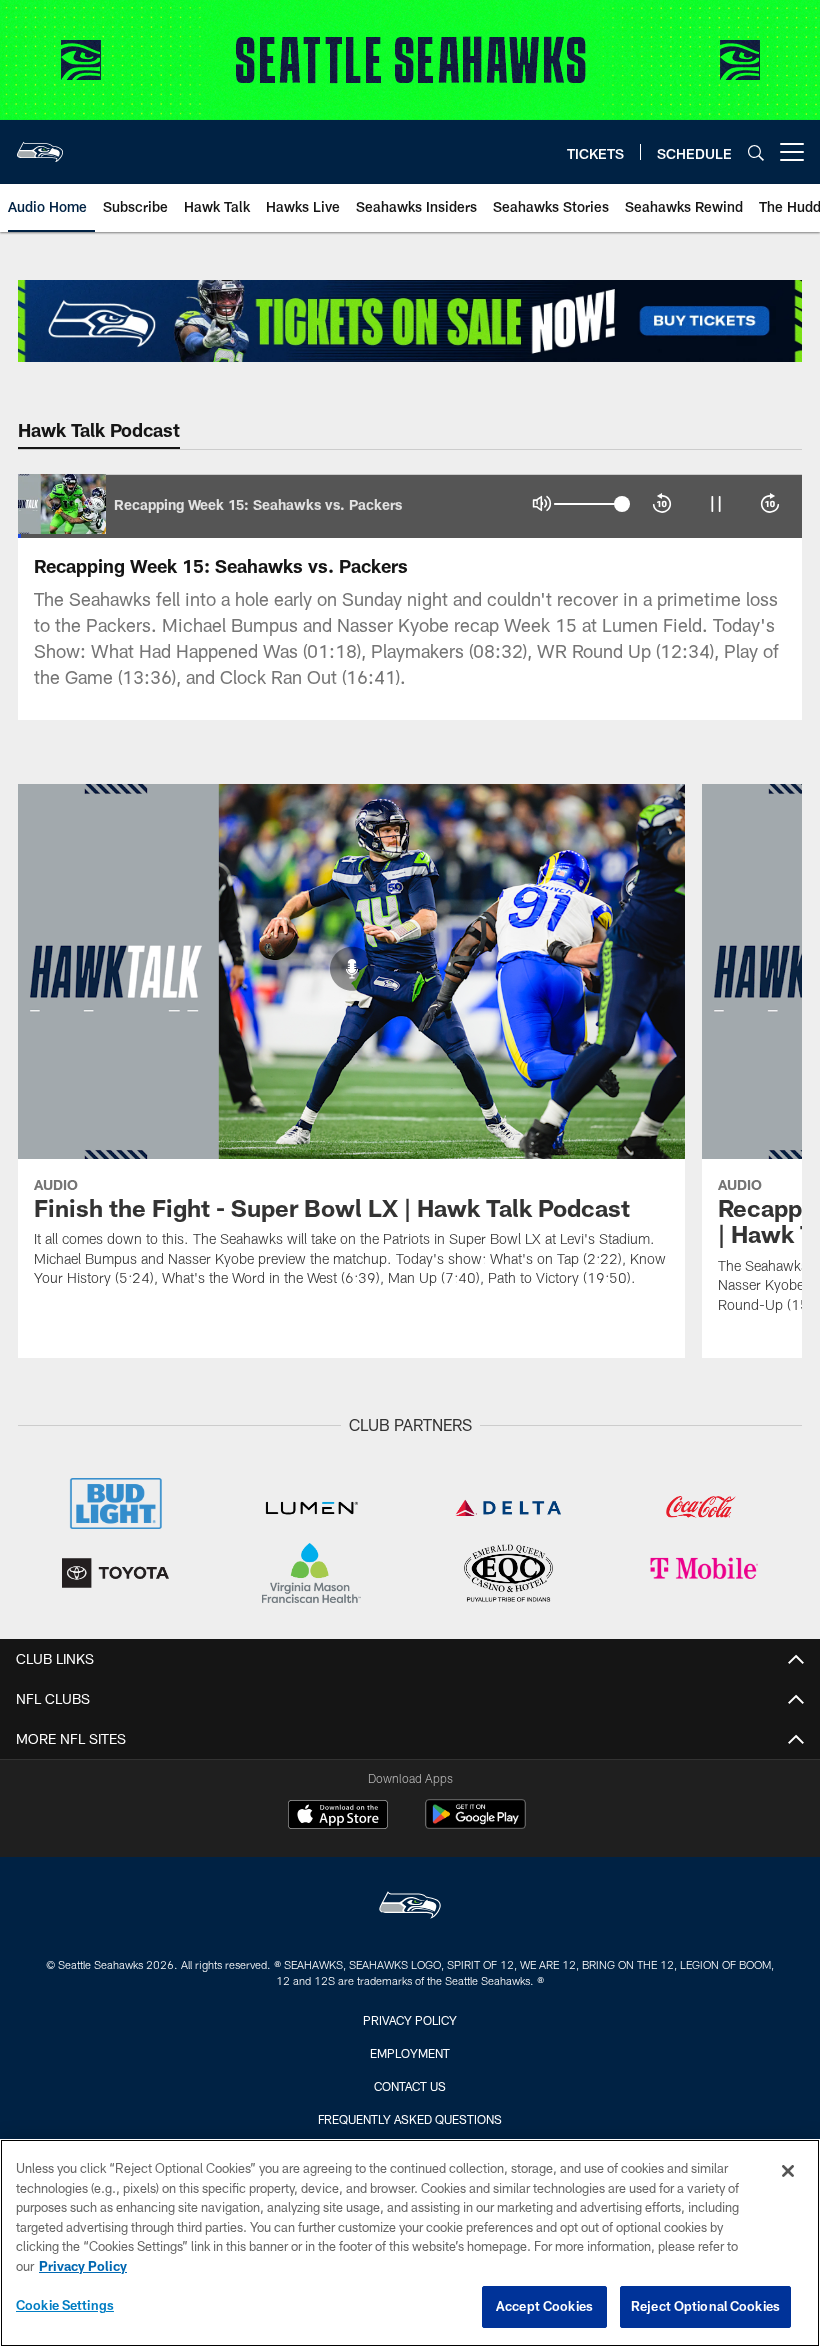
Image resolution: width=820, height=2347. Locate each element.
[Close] (788, 2171)
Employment (410, 2053)
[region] (410, 2243)
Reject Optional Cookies (705, 2306)
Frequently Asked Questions (410, 2119)
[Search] (756, 152)
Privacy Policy (410, 2020)
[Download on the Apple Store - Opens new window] (338, 1817)
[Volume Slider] (592, 504)
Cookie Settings (65, 2305)
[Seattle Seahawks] (410, 1907)
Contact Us (410, 2086)
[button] (542, 504)
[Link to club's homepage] (40, 144)
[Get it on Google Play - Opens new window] (475, 1824)
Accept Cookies (544, 2306)
